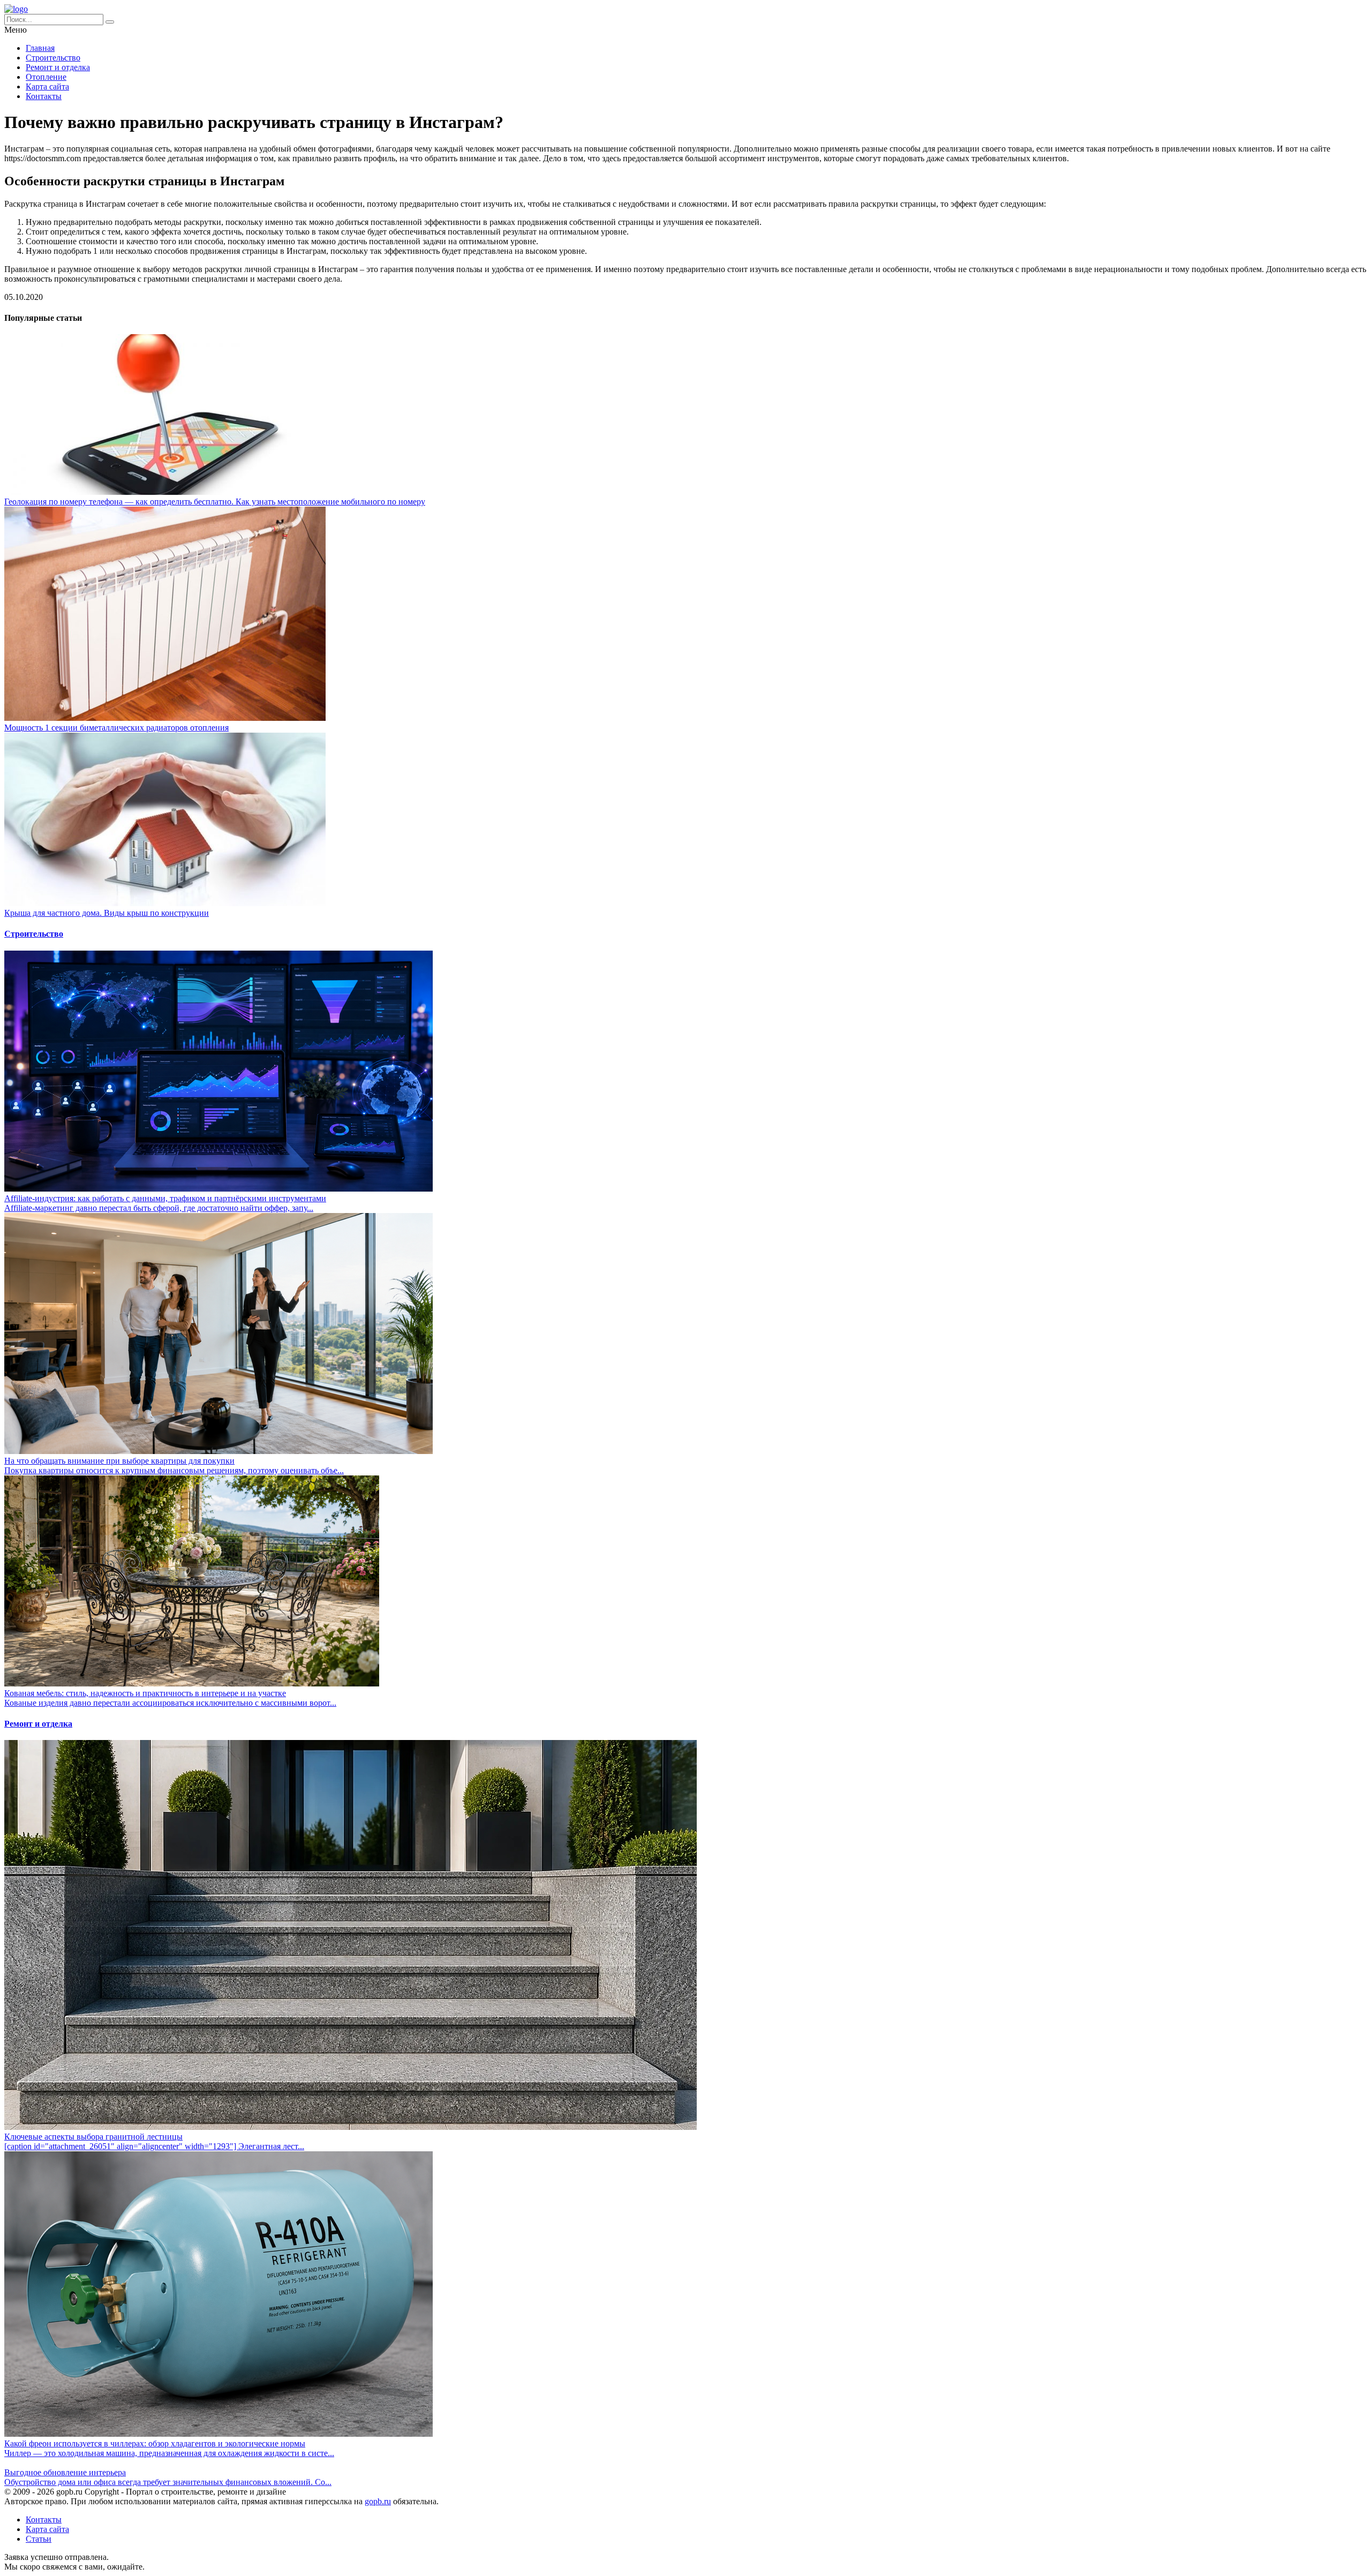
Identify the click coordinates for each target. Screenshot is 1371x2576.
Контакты (44, 96)
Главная (40, 48)
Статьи (39, 2539)
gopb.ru (378, 2501)
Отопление (46, 77)
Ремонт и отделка (58, 67)
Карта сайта (47, 86)
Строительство (53, 58)
